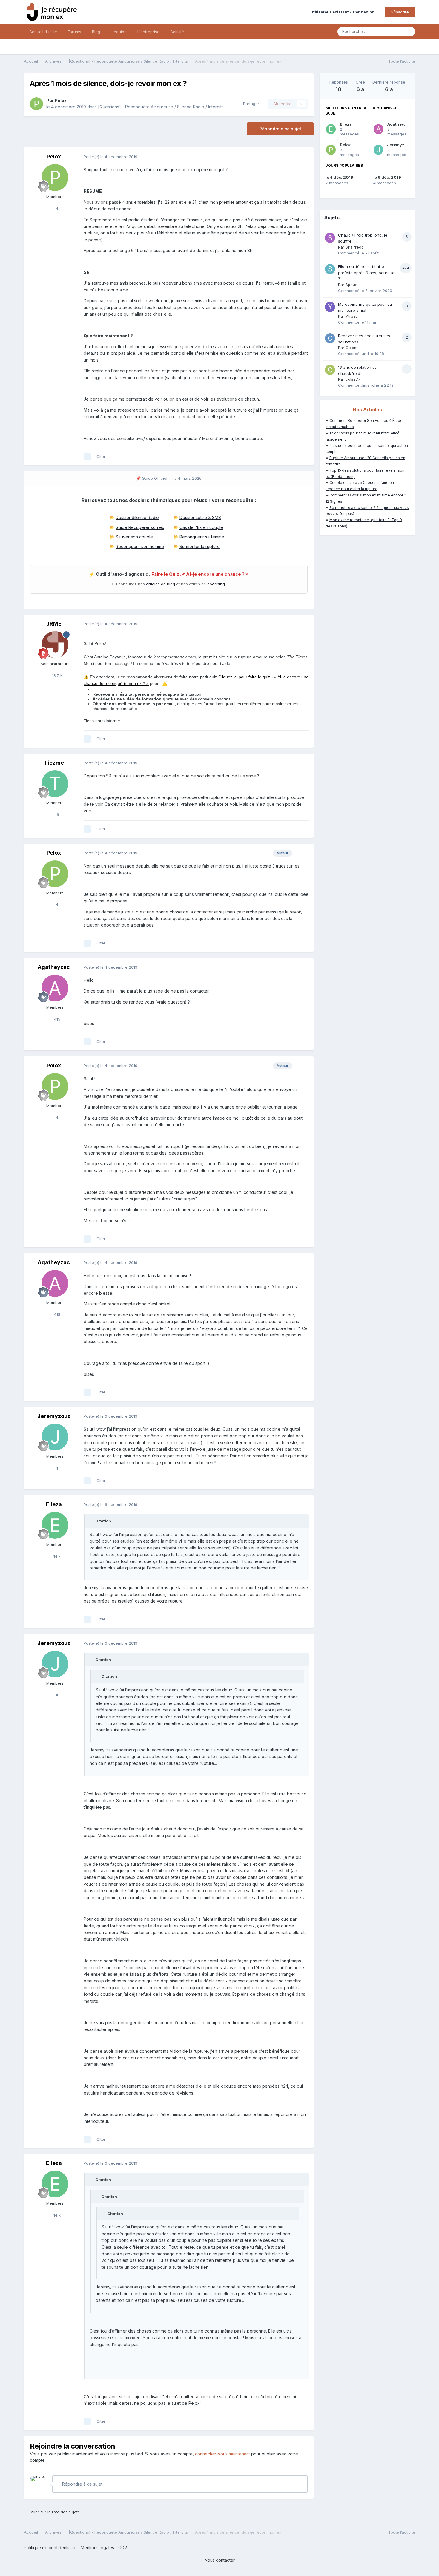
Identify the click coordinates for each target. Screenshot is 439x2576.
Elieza (54, 1504)
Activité (177, 32)
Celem (351, 348)
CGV (123, 2548)
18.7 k (57, 675)
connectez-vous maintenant (222, 2454)
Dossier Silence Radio (137, 517)
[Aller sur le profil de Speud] (330, 269)
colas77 (353, 379)
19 (57, 814)
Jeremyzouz (54, 1416)
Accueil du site (43, 32)
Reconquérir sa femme (202, 537)
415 (57, 1019)
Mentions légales (97, 2548)
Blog (96, 32)
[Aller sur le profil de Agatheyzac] (55, 988)
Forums (75, 32)
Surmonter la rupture (200, 546)
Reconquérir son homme (140, 546)
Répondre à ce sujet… (83, 2484)
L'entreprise (148, 32)
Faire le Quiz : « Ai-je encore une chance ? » (200, 574)
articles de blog (161, 584)
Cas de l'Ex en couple (201, 527)
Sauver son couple (134, 537)
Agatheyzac (54, 967)
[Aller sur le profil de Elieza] (55, 1525)
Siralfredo (355, 247)
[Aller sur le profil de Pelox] (36, 104)
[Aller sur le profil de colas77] (330, 370)
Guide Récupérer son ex (140, 527)
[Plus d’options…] (303, 157)
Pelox (61, 100)
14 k (56, 1556)
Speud (351, 285)
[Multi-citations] (87, 457)
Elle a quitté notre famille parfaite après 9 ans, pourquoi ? (367, 273)
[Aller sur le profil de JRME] (55, 645)
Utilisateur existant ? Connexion (343, 12)
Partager (250, 104)
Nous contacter (220, 2560)
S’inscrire (400, 12)
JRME (54, 624)
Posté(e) (110, 157)
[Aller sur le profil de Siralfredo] (330, 238)
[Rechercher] (409, 32)
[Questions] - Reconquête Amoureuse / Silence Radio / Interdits (161, 107)
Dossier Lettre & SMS (200, 517)
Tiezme (54, 763)
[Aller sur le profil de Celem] (330, 338)
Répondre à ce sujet (280, 129)
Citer (101, 456)
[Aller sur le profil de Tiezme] (55, 784)
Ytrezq (352, 316)
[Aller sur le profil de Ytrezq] (330, 307)
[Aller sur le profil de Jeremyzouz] (55, 1437)
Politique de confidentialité (50, 2548)
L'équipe (119, 32)
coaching (216, 584)
